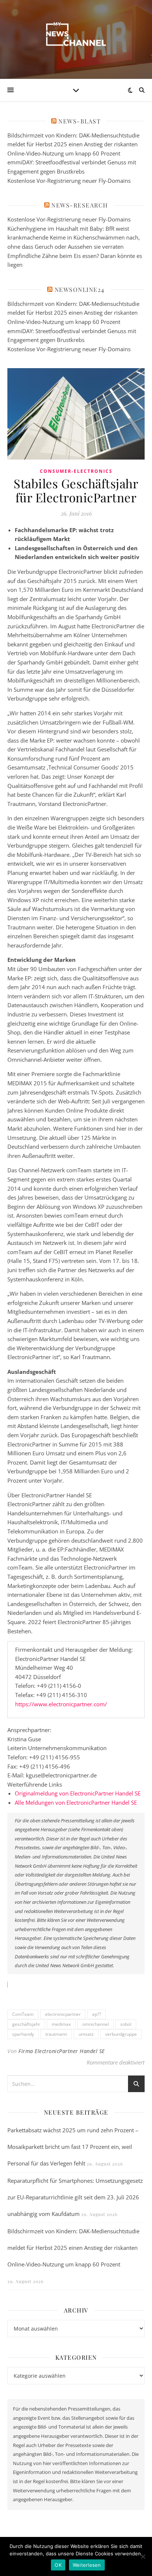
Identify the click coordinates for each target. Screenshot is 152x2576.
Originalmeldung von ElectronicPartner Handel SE (78, 1793)
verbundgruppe (121, 2034)
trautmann (56, 2034)
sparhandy (23, 2034)
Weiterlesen (87, 2565)
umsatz (86, 2034)
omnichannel (96, 2024)
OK (58, 2565)
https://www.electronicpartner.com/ (61, 1704)
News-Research (80, 205)
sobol (126, 2024)
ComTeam (23, 2014)
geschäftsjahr (26, 2024)
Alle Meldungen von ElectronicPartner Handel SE (76, 1802)
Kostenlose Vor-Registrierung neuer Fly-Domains (69, 181)
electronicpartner (63, 2014)
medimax (61, 2024)
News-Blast (80, 121)
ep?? (97, 2014)
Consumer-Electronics (76, 471)
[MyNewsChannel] (76, 35)
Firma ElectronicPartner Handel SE (62, 2051)
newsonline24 (80, 289)
